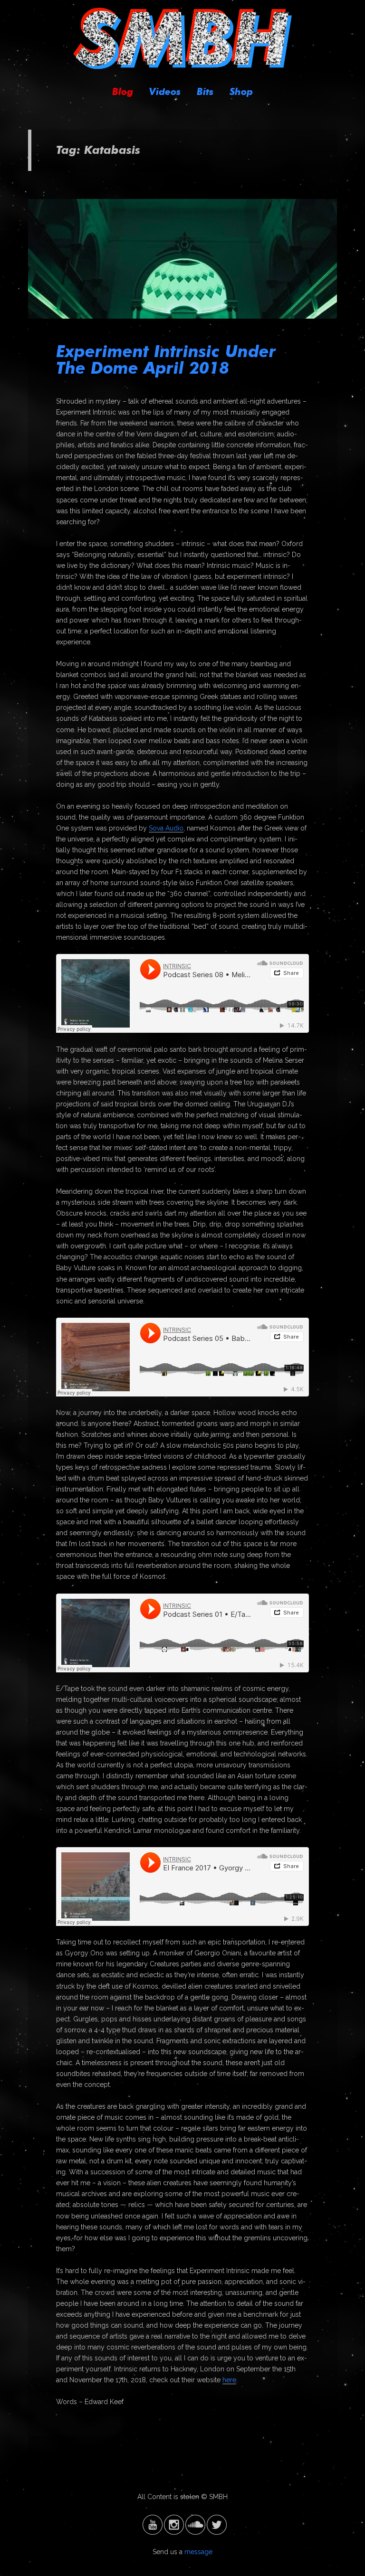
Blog (123, 92)
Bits (205, 92)
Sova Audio (166, 828)
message (198, 2552)
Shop (241, 92)
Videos (165, 92)
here (229, 2380)
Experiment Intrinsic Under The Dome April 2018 (166, 359)
